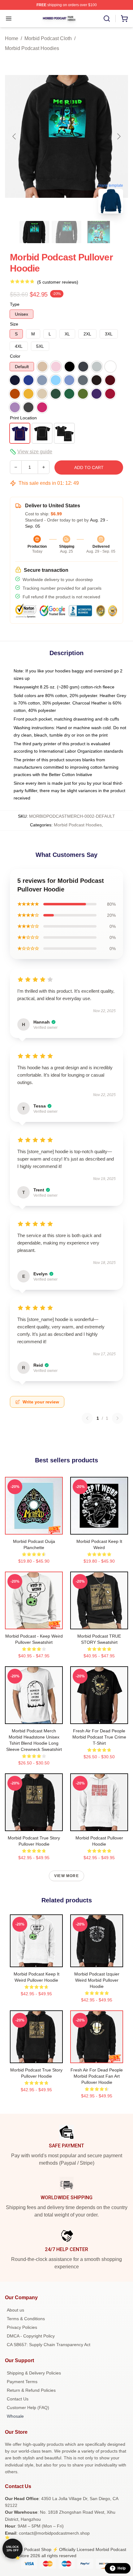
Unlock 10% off (13, 2549)
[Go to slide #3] (99, 232)
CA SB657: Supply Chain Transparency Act (49, 2345)
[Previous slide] (15, 136)
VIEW (34, 1528)
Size (14, 324)
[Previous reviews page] (87, 1418)
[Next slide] (118, 136)
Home (12, 38)
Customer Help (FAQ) (28, 2408)
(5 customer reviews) (58, 282)
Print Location (23, 418)
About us (15, 2310)
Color (15, 356)
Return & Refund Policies (31, 2390)
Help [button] (122, 2568)
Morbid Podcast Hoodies (32, 48)
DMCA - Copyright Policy (31, 2336)
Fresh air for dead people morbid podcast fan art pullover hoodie (97, 2076)
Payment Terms (22, 2382)
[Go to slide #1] (34, 232)
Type (15, 304)
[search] (107, 19)
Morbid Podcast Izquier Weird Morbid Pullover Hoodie (97, 1980)
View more (66, 1876)
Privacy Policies (22, 2327)
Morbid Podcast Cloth (48, 38)
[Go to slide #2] (66, 232)
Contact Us (18, 2399)
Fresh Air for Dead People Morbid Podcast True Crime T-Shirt (99, 1737)
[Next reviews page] (118, 1418)
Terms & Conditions (26, 2319)
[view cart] (124, 19)
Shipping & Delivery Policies (34, 2373)
